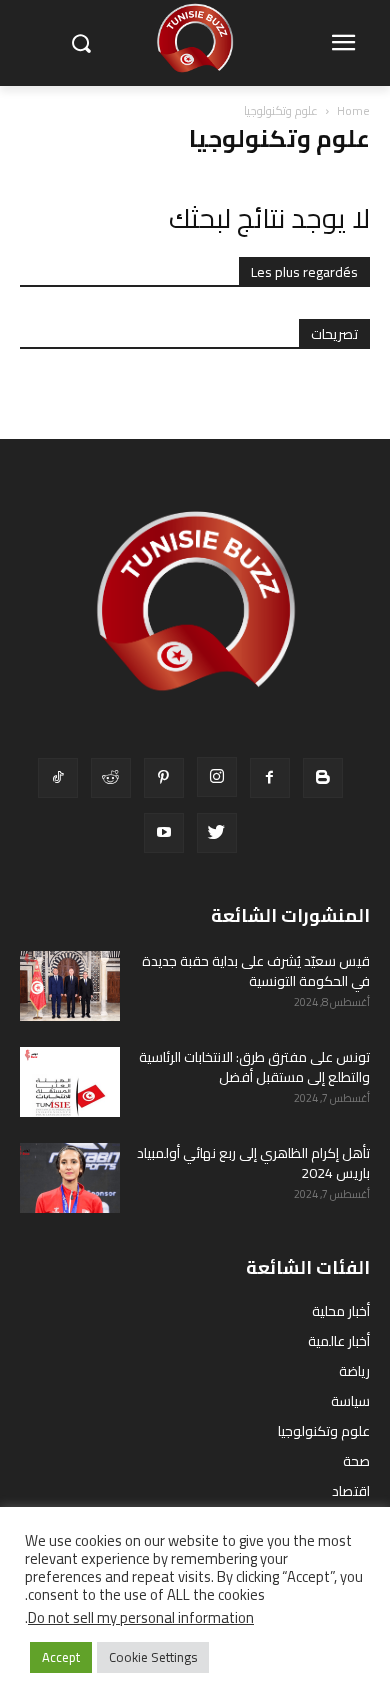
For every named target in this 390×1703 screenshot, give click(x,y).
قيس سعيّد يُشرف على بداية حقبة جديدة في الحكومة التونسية (256, 971)
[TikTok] (58, 778)
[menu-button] (343, 44)
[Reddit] (111, 778)
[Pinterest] (164, 778)
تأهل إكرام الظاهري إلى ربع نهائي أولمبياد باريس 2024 (253, 1163)
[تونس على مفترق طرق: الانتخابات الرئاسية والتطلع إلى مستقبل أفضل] (70, 1082)
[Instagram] (217, 777)
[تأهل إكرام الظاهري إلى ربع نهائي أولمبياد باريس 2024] (70, 1178)
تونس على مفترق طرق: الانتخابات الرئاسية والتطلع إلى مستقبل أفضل (254, 1067)
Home (353, 110)
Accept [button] (61, 1657)
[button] (80, 43)
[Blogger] (323, 778)
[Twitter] (217, 833)
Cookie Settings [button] (153, 1657)
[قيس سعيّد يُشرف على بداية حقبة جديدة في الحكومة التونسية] (70, 986)
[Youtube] (164, 833)
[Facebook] (270, 778)
